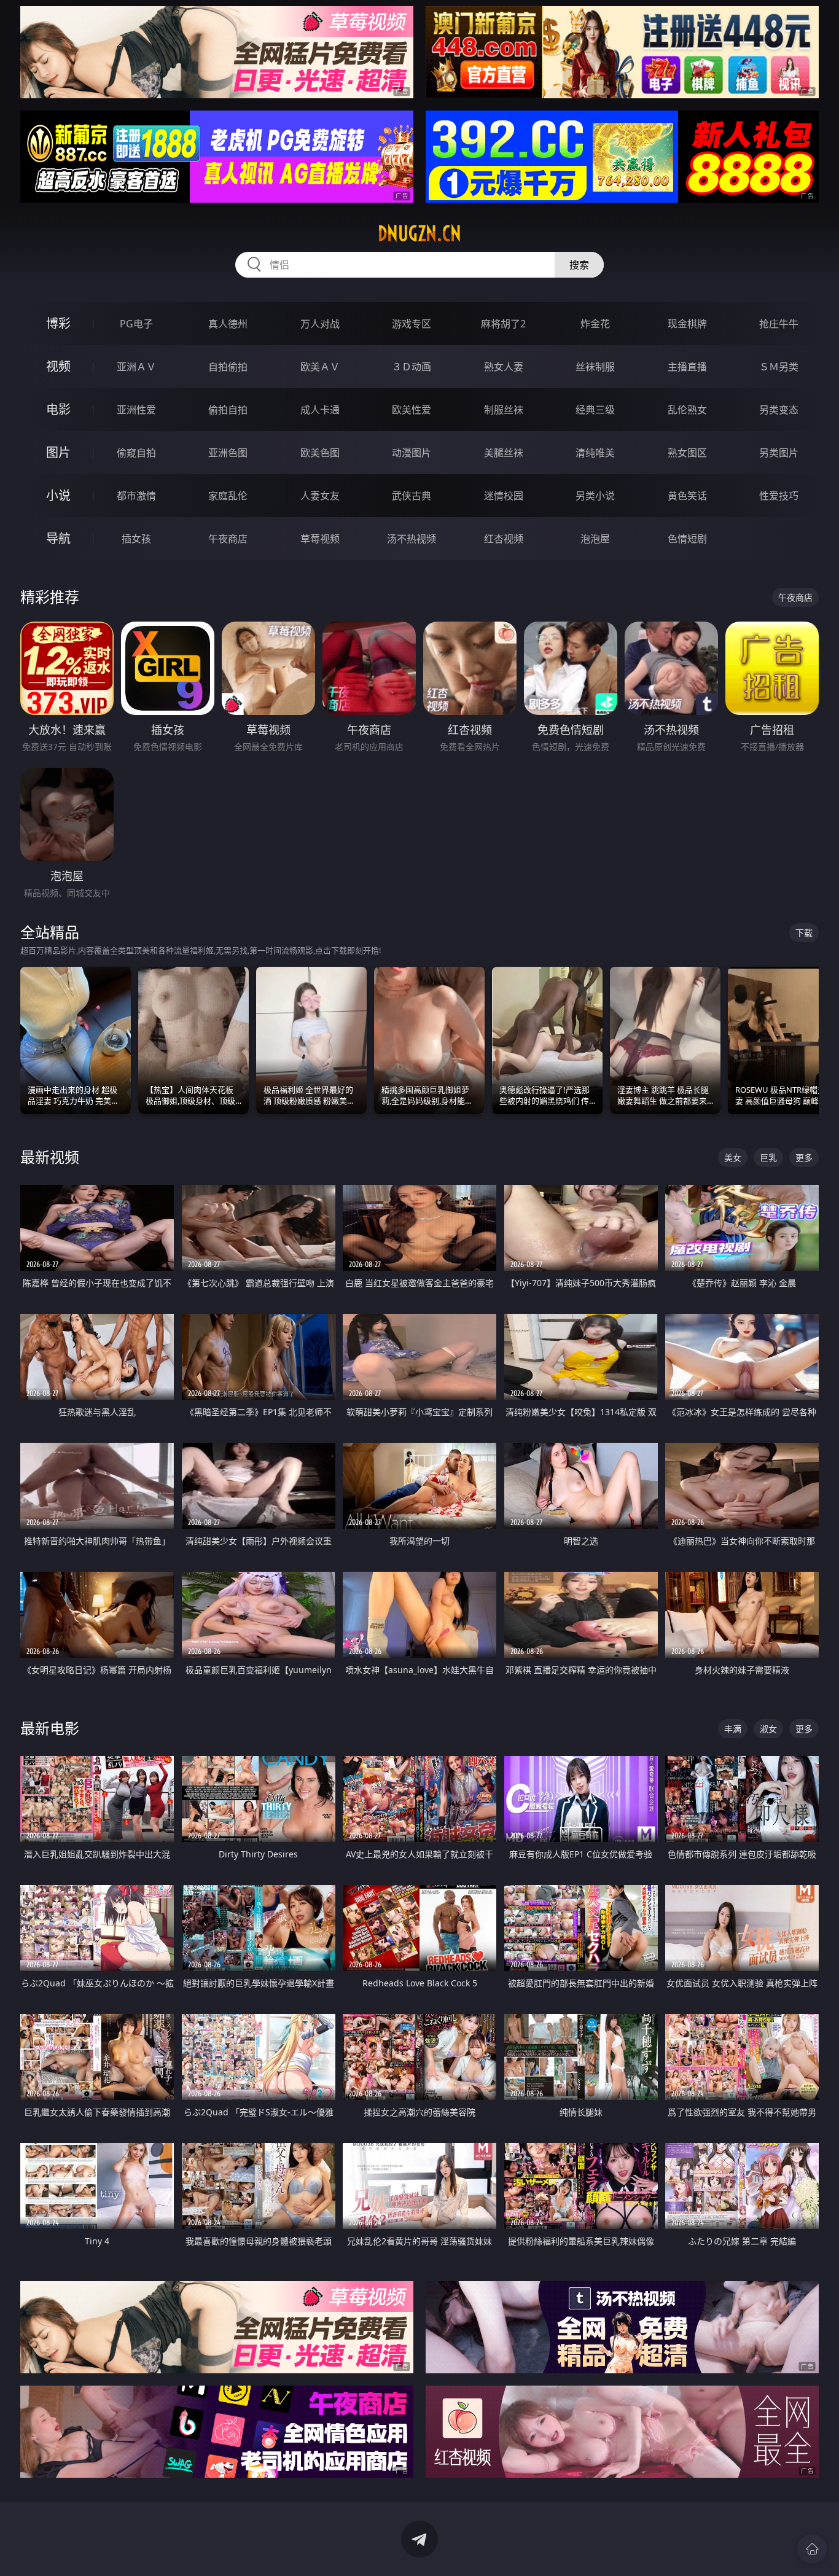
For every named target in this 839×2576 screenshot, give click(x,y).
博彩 (58, 323)
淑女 (768, 1729)
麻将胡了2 (503, 324)
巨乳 (768, 1157)
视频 (58, 366)
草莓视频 (320, 539)
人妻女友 (320, 496)
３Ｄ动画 (412, 367)
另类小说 (595, 496)
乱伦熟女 (687, 410)
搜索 (579, 265)
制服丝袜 (504, 410)
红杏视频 (504, 539)
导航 (58, 538)
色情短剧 (687, 539)
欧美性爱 (412, 410)
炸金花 (595, 324)
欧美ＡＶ (320, 367)
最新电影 (50, 1728)
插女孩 (136, 539)
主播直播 (687, 367)
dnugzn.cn (419, 233)
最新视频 (50, 1157)
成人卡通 (320, 410)
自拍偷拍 (228, 367)
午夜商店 (228, 539)
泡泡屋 (595, 539)
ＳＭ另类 (779, 367)
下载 (804, 933)
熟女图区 (687, 453)
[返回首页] (812, 2549)
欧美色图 (320, 453)
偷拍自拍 (228, 410)
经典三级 (595, 410)
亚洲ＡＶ (136, 367)
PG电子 (136, 324)
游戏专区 (412, 324)
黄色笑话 (687, 496)
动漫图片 (412, 453)
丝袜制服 (595, 367)
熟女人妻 (504, 367)
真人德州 (228, 324)
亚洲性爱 (136, 410)
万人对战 (320, 324)
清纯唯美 (595, 453)
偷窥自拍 (136, 453)
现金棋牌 (687, 324)
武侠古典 (412, 496)
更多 (804, 1157)
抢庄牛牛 (779, 324)
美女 (733, 1157)
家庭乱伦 (228, 496)
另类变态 (779, 410)
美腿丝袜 (504, 453)
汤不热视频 (412, 539)
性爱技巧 (779, 496)
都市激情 (136, 496)
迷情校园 (504, 496)
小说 (58, 495)
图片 (58, 452)
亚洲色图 (228, 453)
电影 (58, 409)
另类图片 (779, 453)
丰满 (733, 1729)
